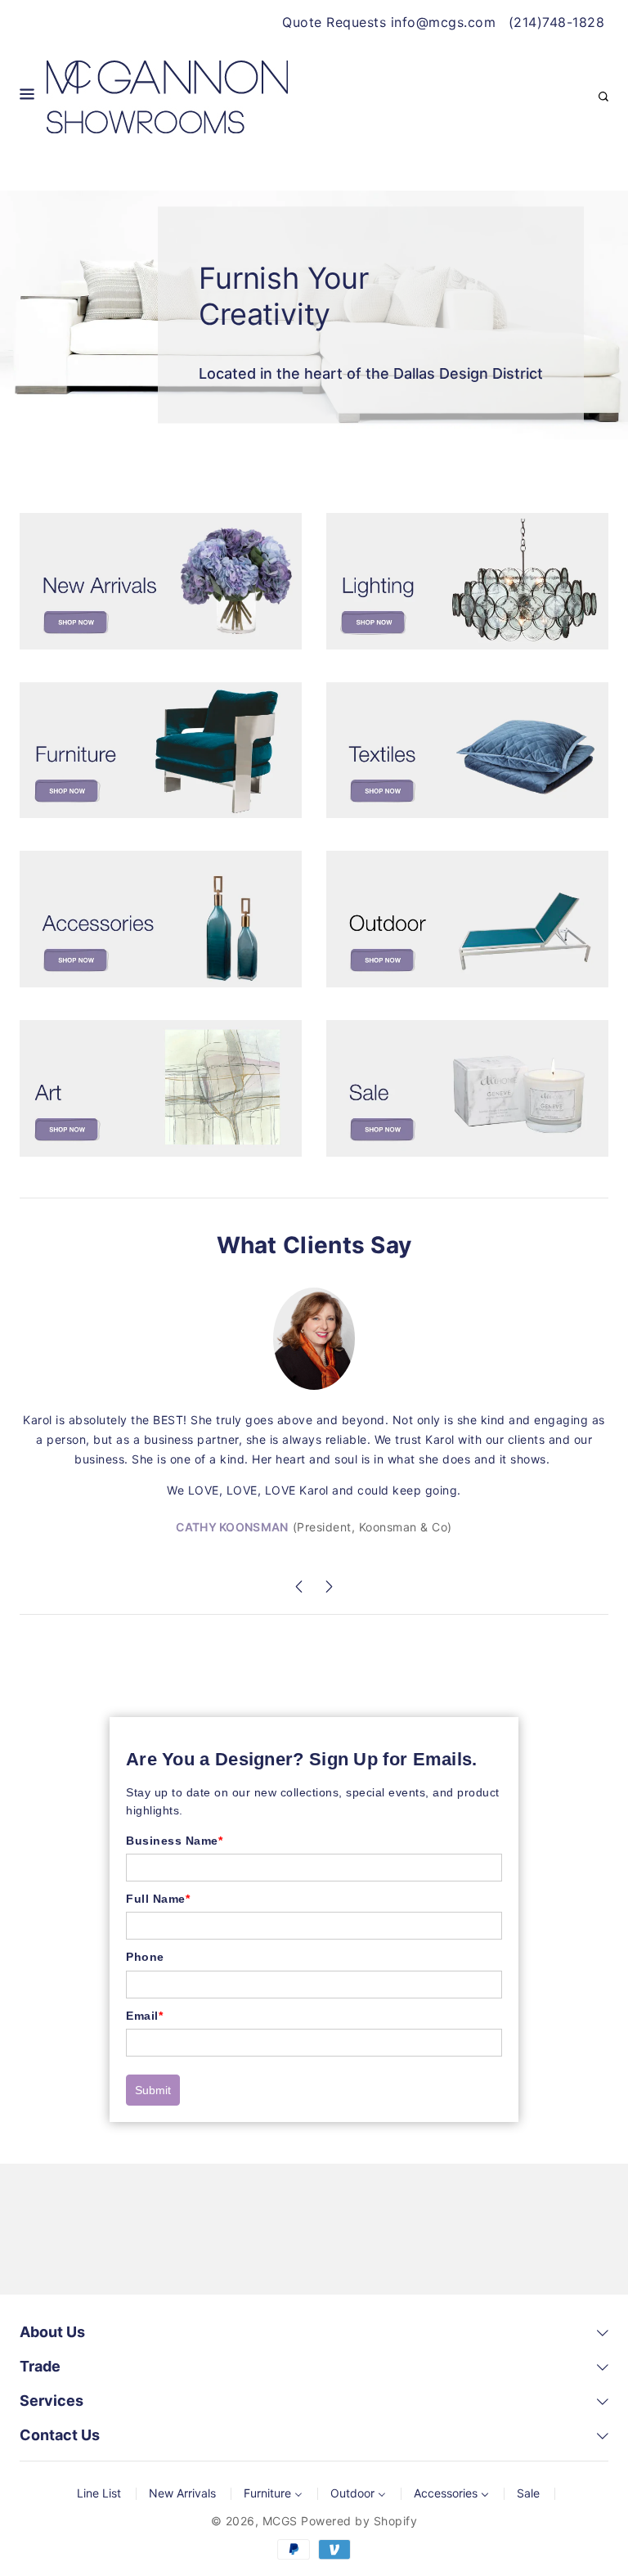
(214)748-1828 (557, 22)
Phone (145, 1957)
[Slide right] (328, 1589)
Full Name (158, 1899)
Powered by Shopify (359, 2521)
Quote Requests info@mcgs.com (389, 22)
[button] (27, 97)
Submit (153, 2090)
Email (144, 2016)
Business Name (174, 1841)
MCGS (280, 2521)
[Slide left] (300, 1589)
